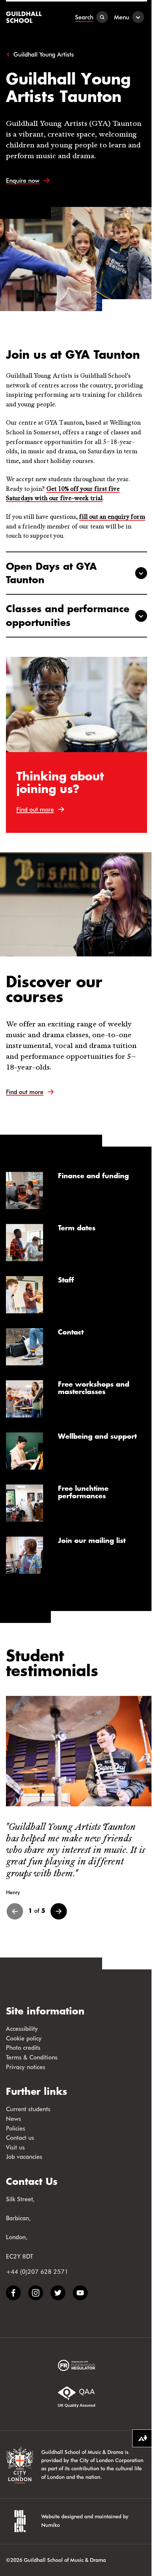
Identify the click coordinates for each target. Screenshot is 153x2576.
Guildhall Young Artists (44, 54)
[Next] (59, 1911)
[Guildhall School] (25, 17)
